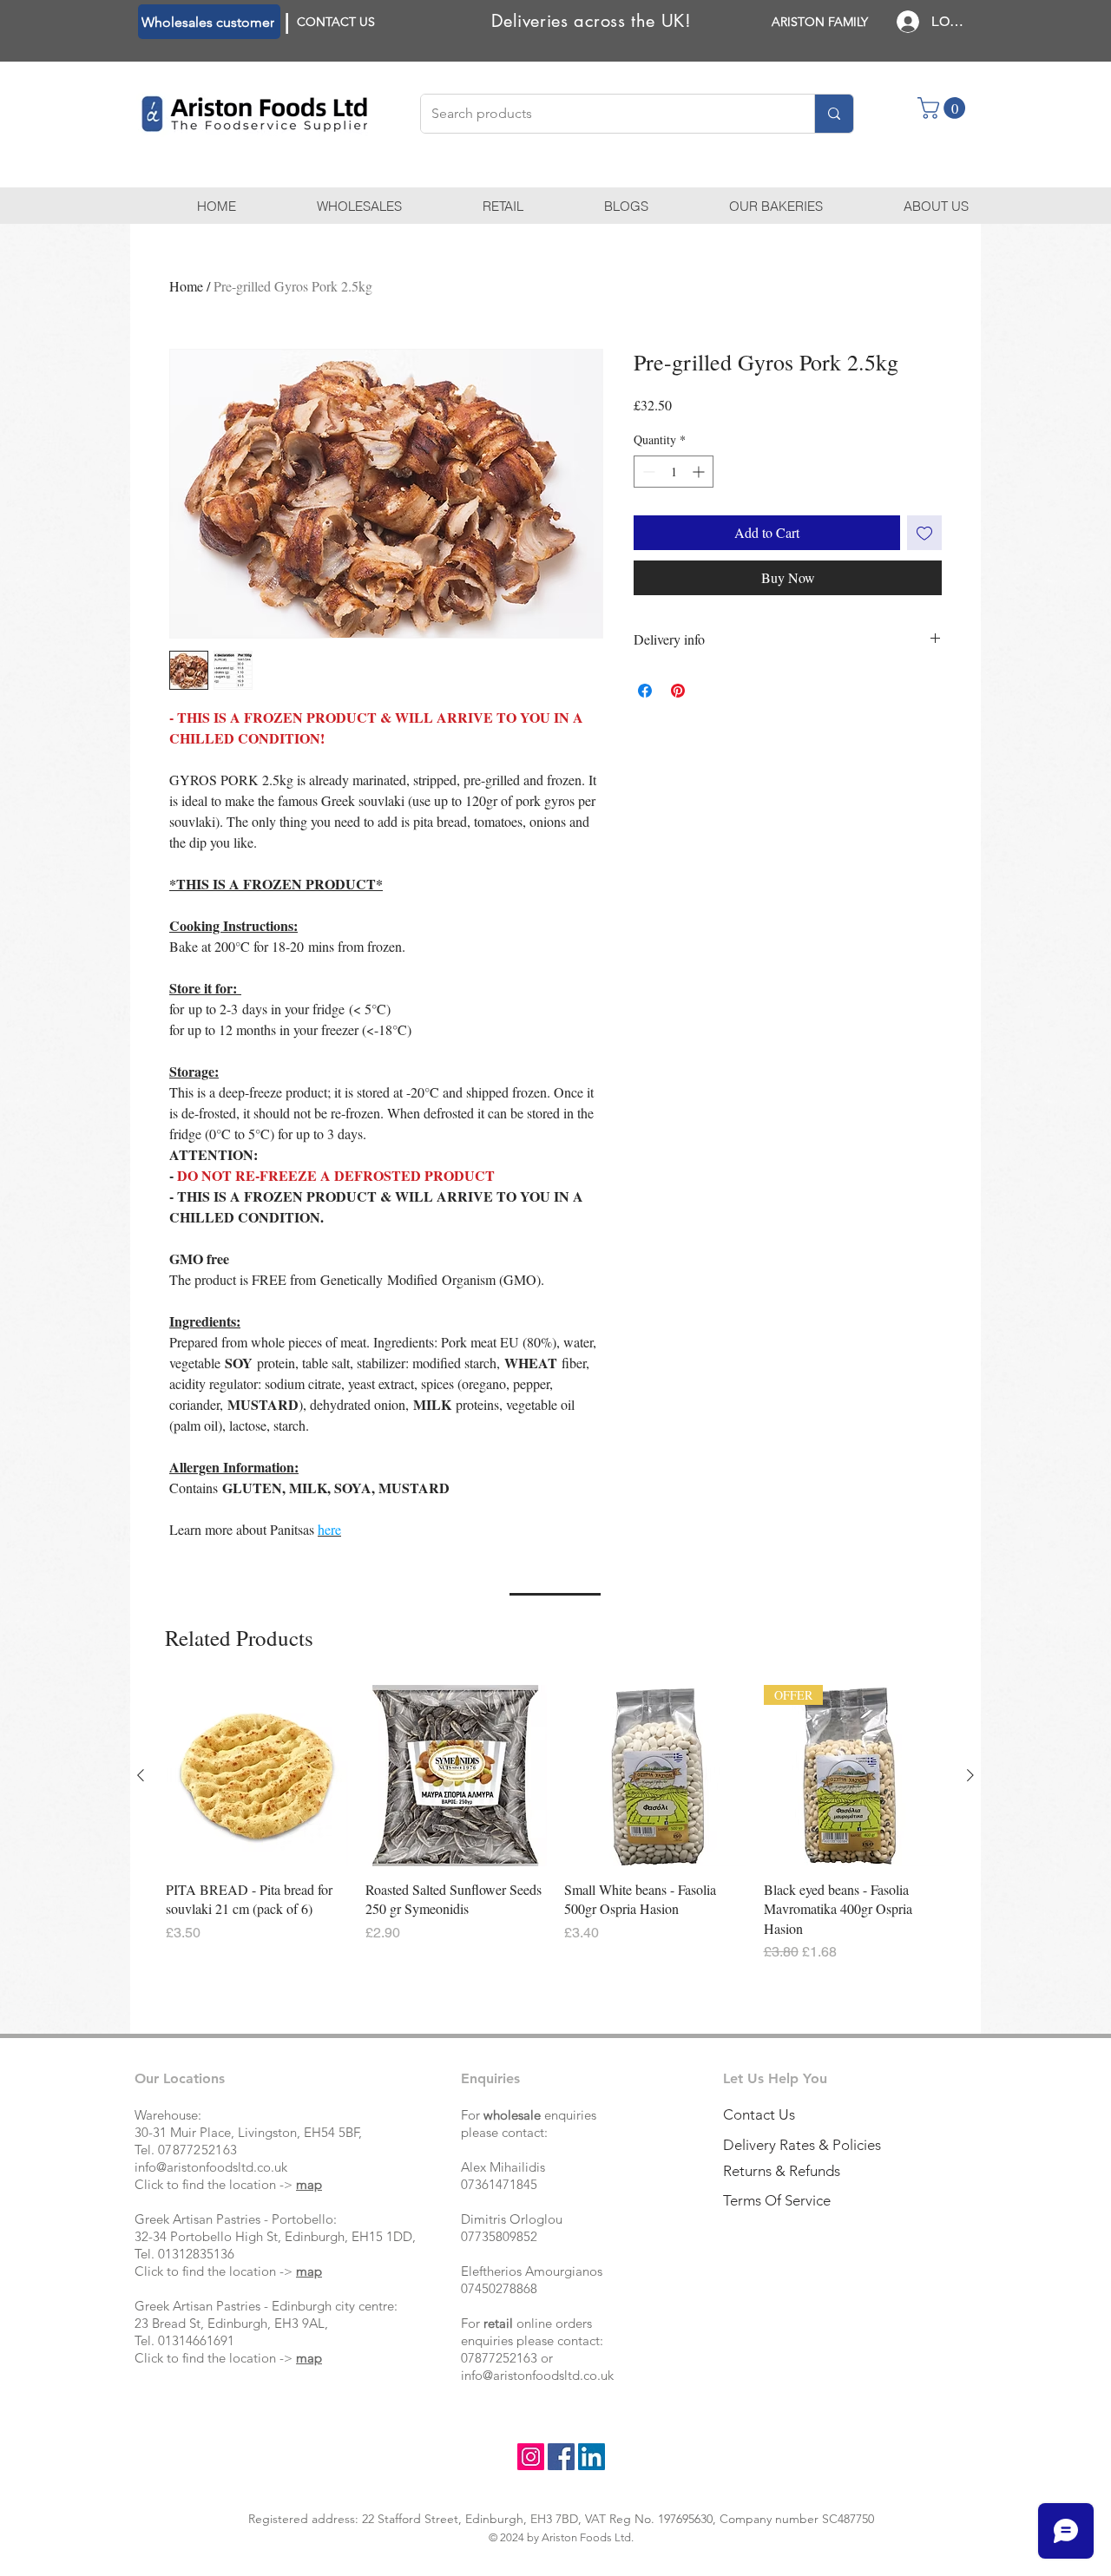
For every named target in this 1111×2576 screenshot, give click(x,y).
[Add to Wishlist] (924, 533)
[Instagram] (531, 2457)
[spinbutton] (674, 472)
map (309, 2184)
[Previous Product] (141, 1775)
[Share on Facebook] (645, 691)
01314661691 (196, 2340)
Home (186, 286)
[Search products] (834, 114)
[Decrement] (647, 472)
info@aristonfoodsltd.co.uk (211, 2167)
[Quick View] (257, 1776)
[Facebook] (561, 2457)
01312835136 (196, 2254)
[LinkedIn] (592, 2457)
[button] (944, 108)
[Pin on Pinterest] (678, 691)
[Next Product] (970, 1775)
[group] (555, 1824)
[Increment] (700, 472)
